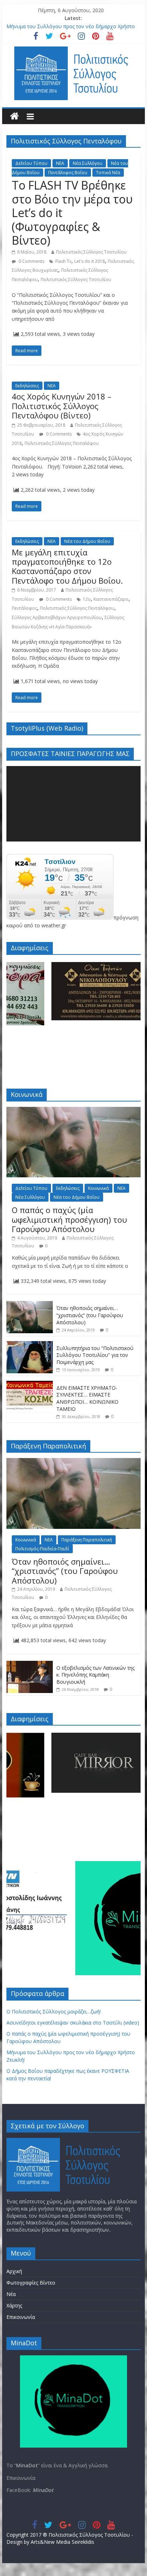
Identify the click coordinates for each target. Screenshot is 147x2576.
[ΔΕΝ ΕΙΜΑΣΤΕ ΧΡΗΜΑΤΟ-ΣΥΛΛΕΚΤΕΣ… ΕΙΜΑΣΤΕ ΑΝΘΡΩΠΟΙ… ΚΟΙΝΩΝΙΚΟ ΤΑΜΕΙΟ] (30, 1385)
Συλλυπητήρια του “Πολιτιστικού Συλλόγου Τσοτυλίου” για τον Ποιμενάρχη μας (95, 1355)
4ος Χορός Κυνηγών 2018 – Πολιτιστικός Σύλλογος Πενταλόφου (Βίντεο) (62, 406)
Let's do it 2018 (90, 261)
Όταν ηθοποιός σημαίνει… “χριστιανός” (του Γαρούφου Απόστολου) (90, 1315)
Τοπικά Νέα (108, 173)
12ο (87, 599)
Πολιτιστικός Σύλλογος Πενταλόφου (62, 443)
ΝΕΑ (60, 163)
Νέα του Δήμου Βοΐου (87, 541)
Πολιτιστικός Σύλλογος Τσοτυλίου (91, 252)
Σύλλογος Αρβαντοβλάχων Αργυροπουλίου (57, 617)
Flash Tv (63, 261)
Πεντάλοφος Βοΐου (68, 173)
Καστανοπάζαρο (111, 599)
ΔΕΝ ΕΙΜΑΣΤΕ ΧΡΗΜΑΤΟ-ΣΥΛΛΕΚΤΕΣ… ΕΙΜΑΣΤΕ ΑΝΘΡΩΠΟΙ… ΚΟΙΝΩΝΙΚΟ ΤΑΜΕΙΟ (87, 1398)
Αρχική (14, 2271)
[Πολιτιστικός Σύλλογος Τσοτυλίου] (14, 116)
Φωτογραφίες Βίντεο (31, 2283)
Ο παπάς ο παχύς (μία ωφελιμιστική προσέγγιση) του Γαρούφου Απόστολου (69, 1219)
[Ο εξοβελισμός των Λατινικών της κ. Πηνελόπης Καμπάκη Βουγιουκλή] (30, 1665)
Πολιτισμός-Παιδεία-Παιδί (42, 1549)
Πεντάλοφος (24, 608)
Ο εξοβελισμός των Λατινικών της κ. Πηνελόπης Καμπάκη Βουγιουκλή (95, 1675)
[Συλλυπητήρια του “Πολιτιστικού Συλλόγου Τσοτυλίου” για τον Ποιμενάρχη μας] (30, 1345)
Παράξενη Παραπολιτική (87, 1540)
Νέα (11, 2294)
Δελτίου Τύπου (31, 163)
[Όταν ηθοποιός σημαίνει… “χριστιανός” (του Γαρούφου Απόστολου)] (30, 1305)
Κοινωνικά (98, 1188)
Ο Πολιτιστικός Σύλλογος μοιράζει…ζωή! (54, 2011)
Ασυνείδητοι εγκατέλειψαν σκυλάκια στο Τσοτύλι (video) (73, 2023)
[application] (73, 804)
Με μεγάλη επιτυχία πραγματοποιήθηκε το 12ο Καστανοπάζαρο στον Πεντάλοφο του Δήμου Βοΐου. (67, 566)
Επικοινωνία (21, 2317)
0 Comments (31, 261)
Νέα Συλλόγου (88, 163)
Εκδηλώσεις (27, 386)
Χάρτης (14, 2305)
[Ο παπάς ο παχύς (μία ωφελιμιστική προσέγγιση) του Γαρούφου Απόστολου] (73, 1111)
